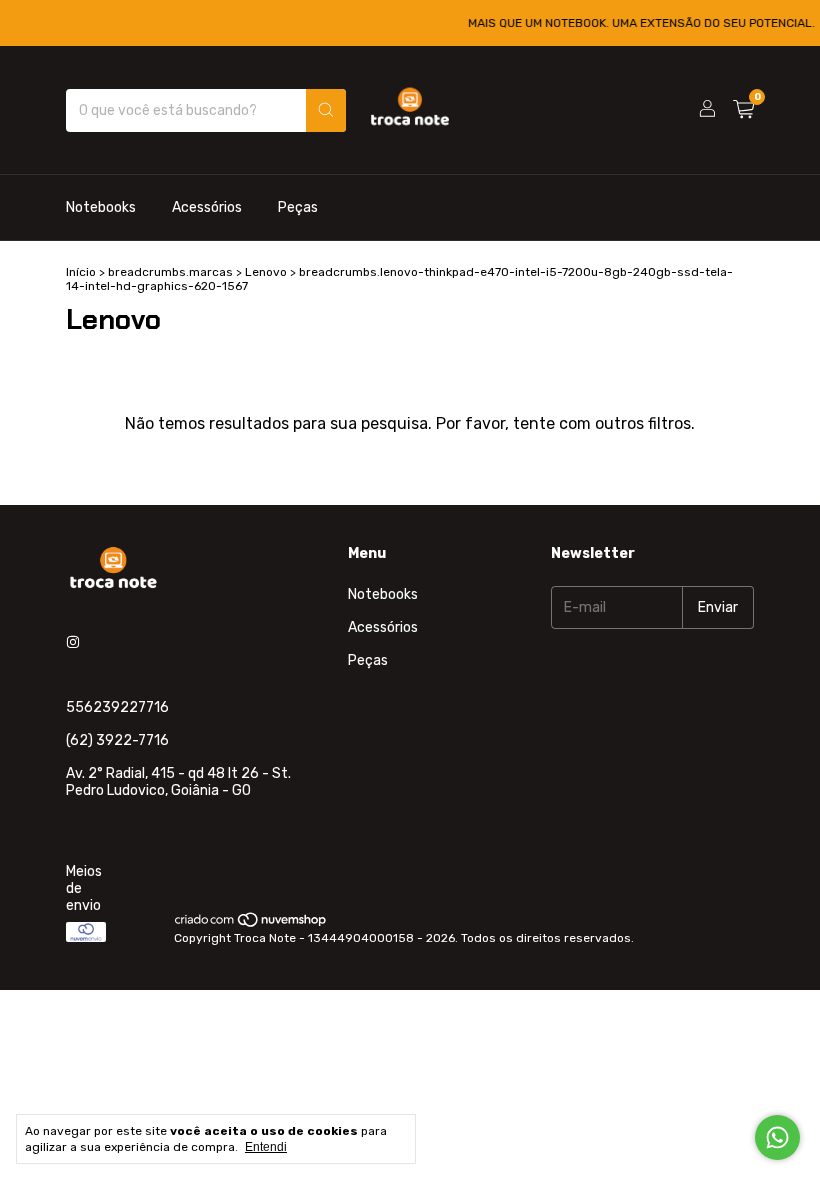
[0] (743, 110)
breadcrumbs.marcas (170, 272)
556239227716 (117, 707)
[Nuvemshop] (251, 924)
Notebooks (101, 207)
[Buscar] (326, 110)
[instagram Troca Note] (73, 642)
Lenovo (266, 272)
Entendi (266, 1147)
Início (81, 272)
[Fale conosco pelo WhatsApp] (777, 1137)
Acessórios (207, 207)
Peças (298, 207)
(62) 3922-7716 (117, 740)
